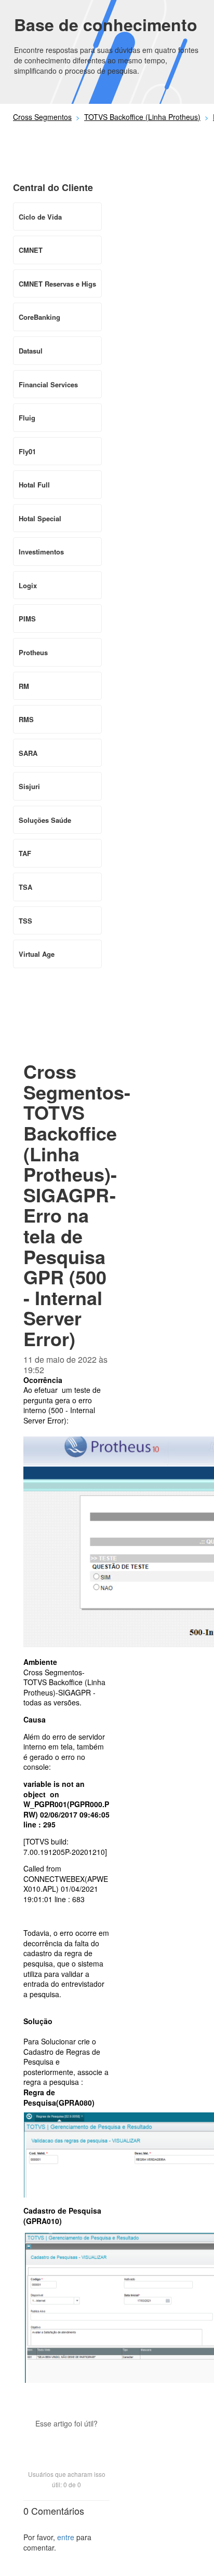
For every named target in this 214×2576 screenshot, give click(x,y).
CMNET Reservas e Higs (57, 284)
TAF (25, 853)
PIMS (27, 619)
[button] (66, 2442)
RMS (26, 719)
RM (24, 686)
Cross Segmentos (42, 117)
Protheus (33, 652)
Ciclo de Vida (40, 217)
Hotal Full (34, 485)
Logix (28, 585)
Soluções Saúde (45, 820)
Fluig (27, 418)
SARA (28, 753)
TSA (25, 887)
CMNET (31, 250)
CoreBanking (39, 317)
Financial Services (48, 384)
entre (66, 2537)
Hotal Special (40, 518)
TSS (25, 921)
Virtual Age (37, 954)
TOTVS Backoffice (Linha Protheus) (142, 117)
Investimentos (41, 552)
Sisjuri (29, 786)
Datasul (31, 351)
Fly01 (27, 451)
